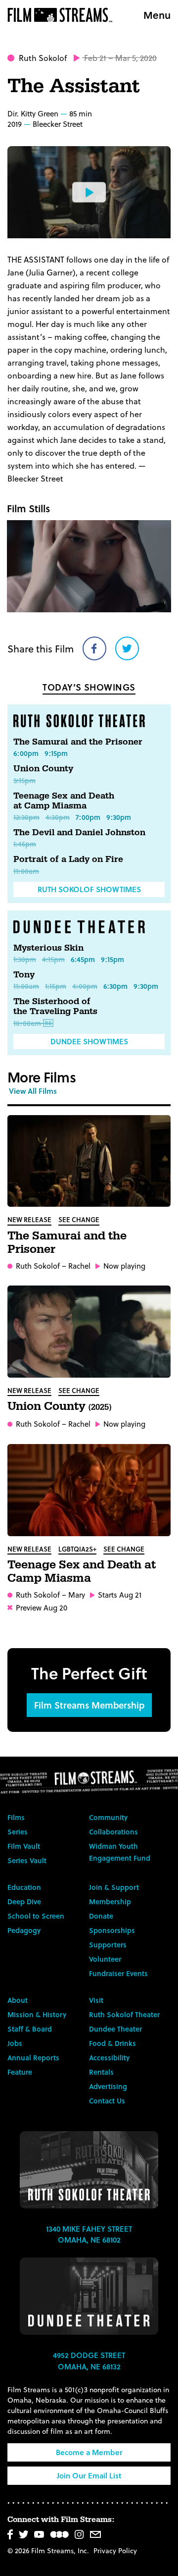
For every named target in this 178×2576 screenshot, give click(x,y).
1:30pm (25, 959)
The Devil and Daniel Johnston (79, 832)
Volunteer (105, 1959)
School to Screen (36, 1916)
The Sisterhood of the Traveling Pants (55, 1006)
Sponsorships (112, 1930)
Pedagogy (24, 1930)
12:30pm (26, 817)
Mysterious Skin (48, 948)
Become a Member (89, 2452)
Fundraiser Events (118, 1973)
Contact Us (107, 2101)
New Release (29, 1219)
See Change (79, 1219)
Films (16, 1817)
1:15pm (56, 986)
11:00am (26, 871)
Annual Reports (33, 2058)
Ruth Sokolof (43, 58)
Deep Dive (24, 1902)
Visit (96, 2000)
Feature (20, 2072)
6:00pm (26, 753)
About (18, 2000)
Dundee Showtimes (89, 1041)
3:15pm (24, 780)
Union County (43, 769)
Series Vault (27, 1860)
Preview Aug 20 (42, 1608)
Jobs (15, 2043)
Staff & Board (30, 2029)
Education (24, 1887)
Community (108, 1817)
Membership (110, 1902)
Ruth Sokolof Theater (124, 2014)
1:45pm (25, 844)
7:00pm (88, 817)
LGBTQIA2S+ (77, 1549)
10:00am (27, 1023)
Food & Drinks (112, 2043)
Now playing (124, 1266)
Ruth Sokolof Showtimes (89, 889)
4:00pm (85, 986)
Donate (101, 1916)
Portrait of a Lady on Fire (68, 859)
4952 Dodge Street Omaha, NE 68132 (89, 2361)
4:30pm (58, 817)
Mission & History (37, 2014)
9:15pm (56, 753)
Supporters (108, 1945)
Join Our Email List (89, 2475)
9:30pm (119, 817)
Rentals (101, 2072)
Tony (24, 975)
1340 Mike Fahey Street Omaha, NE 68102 (89, 2234)
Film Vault (24, 1846)
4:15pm (53, 959)
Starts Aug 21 (120, 1595)
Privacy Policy (115, 2550)
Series (18, 1832)
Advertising (108, 2086)
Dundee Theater (115, 2029)
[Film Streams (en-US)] (62, 15)
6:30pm (115, 986)
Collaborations (113, 1832)
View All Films (33, 1091)
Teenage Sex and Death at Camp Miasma (64, 801)
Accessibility (109, 2058)
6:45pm (83, 959)
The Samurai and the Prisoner (78, 742)
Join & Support (114, 1887)
